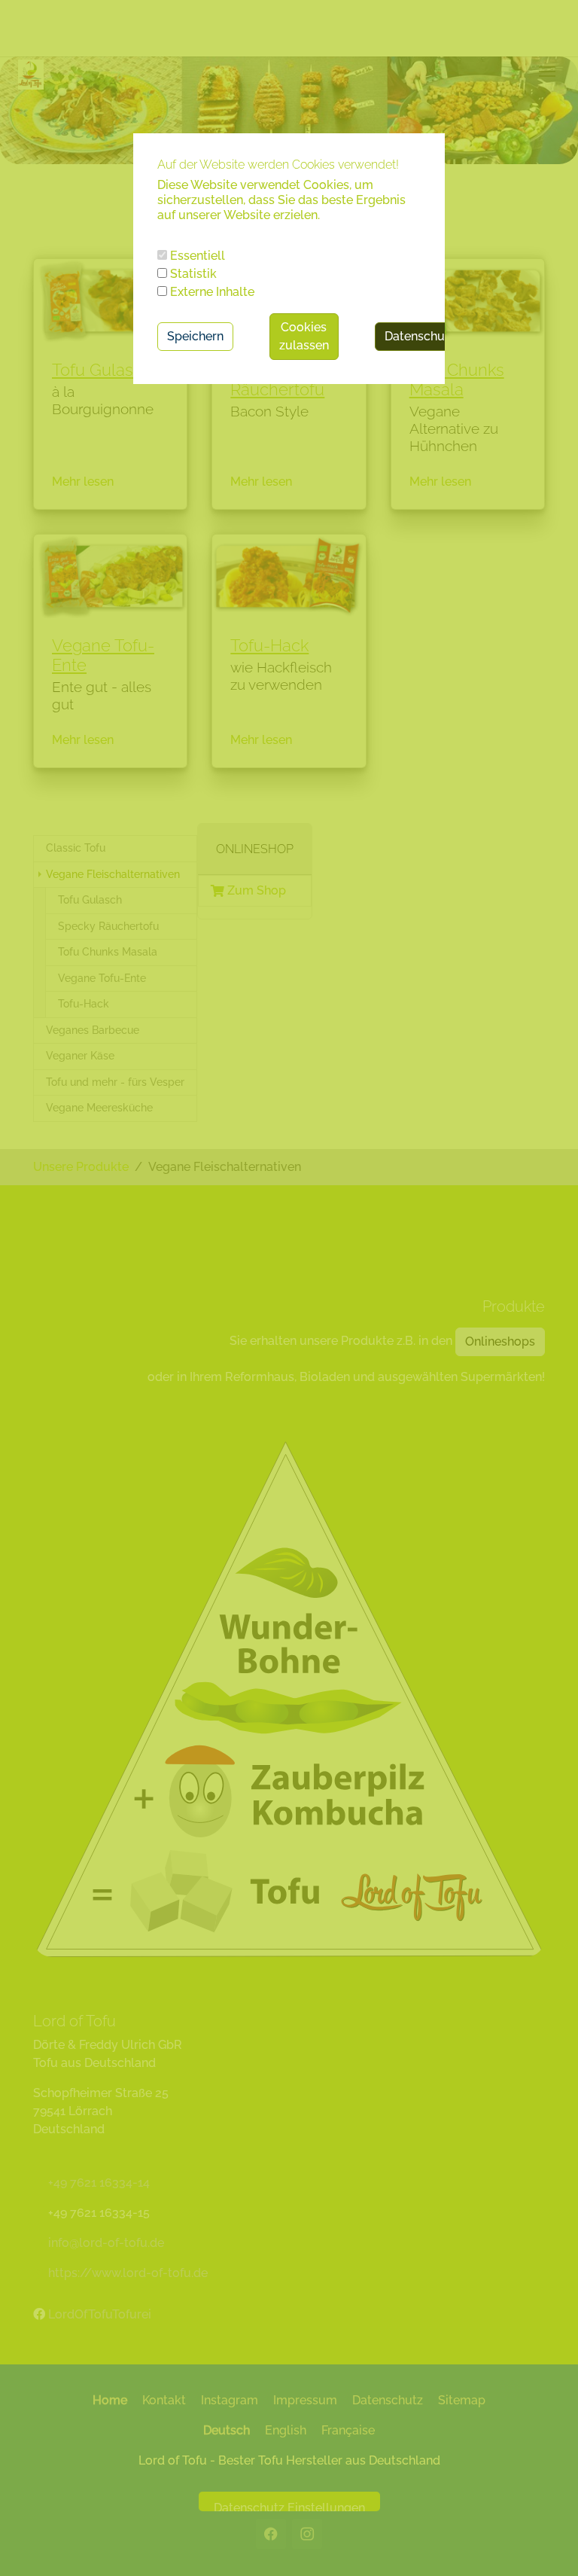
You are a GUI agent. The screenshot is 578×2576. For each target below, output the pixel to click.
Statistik (192, 274)
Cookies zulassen (304, 336)
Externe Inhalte (211, 292)
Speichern (195, 336)
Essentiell (196, 256)
